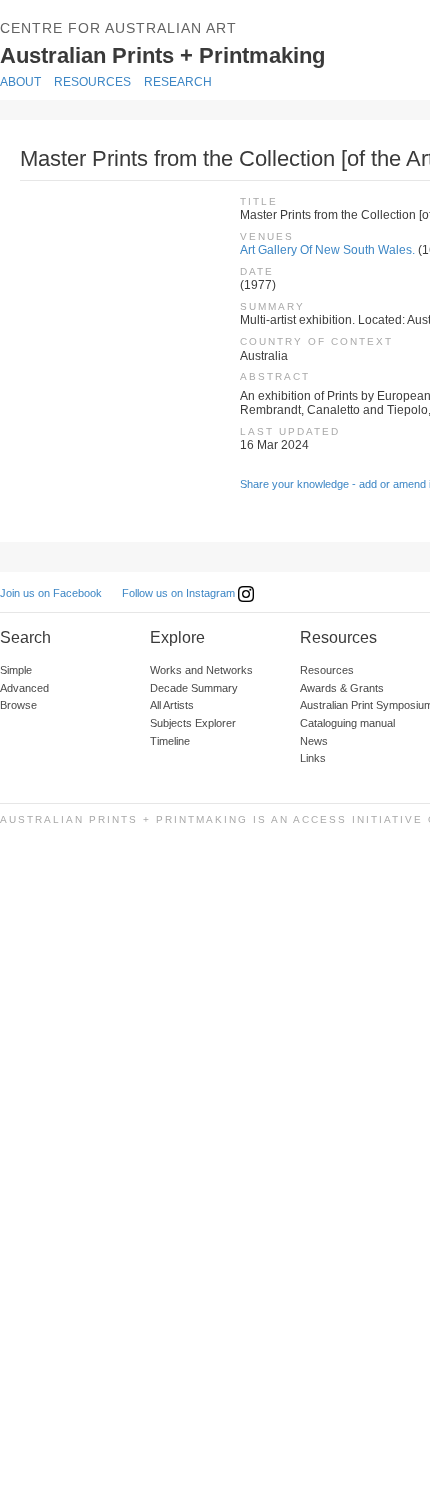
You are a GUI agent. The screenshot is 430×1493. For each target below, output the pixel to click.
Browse (18, 705)
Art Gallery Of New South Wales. (327, 250)
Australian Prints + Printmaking (186, 54)
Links (313, 758)
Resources (92, 82)
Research (178, 82)
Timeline (170, 741)
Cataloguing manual (347, 723)
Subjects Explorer (193, 723)
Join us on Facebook (51, 593)
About (20, 82)
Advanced (24, 688)
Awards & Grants (342, 688)
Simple (16, 670)
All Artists (172, 705)
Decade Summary (194, 688)
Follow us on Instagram (180, 593)
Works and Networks (201, 670)
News (314, 741)
